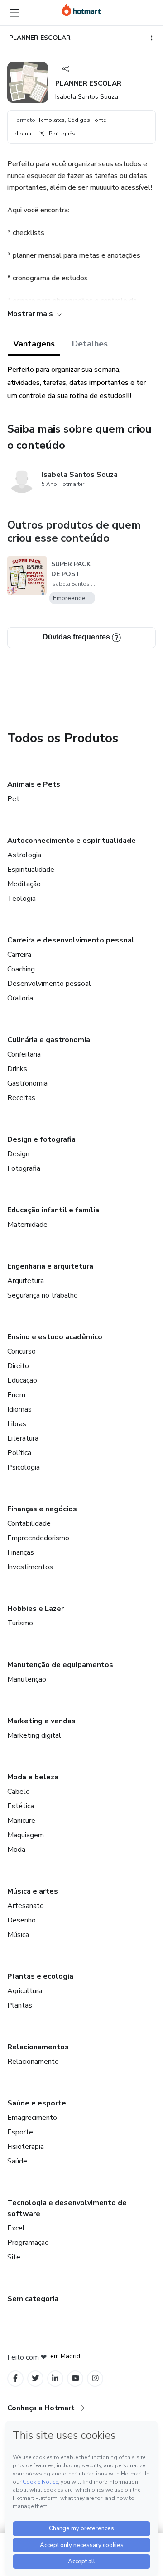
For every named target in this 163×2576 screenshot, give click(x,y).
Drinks (17, 1069)
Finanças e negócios (42, 1509)
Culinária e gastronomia (49, 1040)
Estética (21, 1806)
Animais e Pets (34, 784)
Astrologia (24, 855)
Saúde (17, 2161)
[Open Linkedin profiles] (55, 2378)
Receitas (21, 1098)
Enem (16, 1395)
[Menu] (14, 13)
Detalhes (90, 344)
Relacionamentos (38, 2047)
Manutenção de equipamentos (60, 1665)
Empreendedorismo (38, 1538)
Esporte (20, 2132)
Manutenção (27, 1679)
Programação (28, 2243)
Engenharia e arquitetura (50, 1266)
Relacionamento (33, 2062)
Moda (16, 1850)
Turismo (20, 1623)
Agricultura (25, 1991)
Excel (16, 2228)
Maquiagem (26, 1835)
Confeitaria (24, 1054)
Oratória (20, 998)
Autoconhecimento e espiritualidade (72, 841)
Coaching (21, 969)
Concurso (22, 1351)
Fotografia (24, 1168)
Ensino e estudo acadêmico (55, 1337)
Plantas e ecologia (40, 1976)
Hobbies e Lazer (36, 1609)
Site (14, 2257)
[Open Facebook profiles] (15, 2378)
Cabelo (19, 1792)
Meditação (24, 884)
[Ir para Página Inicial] (81, 10)
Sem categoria (33, 2299)
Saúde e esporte (37, 2103)
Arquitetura (26, 1281)
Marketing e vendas (41, 1721)
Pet (13, 799)
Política (19, 1453)
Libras (17, 1424)
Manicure (21, 1821)
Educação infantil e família (53, 1210)
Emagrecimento (32, 2118)
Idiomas (19, 1409)
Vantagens (34, 344)
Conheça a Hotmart (41, 2408)
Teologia (22, 899)
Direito (18, 1366)
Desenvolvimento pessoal (49, 984)
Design (18, 1154)
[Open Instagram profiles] (95, 2378)
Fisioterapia (26, 2147)
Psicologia (24, 1467)
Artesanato (26, 1906)
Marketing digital (34, 1735)
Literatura (23, 1438)
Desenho (22, 1920)
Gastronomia (27, 1083)
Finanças (21, 1552)
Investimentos (30, 1567)
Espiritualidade (31, 870)
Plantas (20, 2005)
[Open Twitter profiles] (36, 2378)
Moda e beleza (33, 1777)
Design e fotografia (41, 1139)
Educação (22, 1380)
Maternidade (27, 1225)
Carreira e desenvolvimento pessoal (71, 940)
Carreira (19, 955)
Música (18, 1935)
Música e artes (33, 1891)
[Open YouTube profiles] (75, 2378)
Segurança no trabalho (43, 1295)
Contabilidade (29, 1523)
